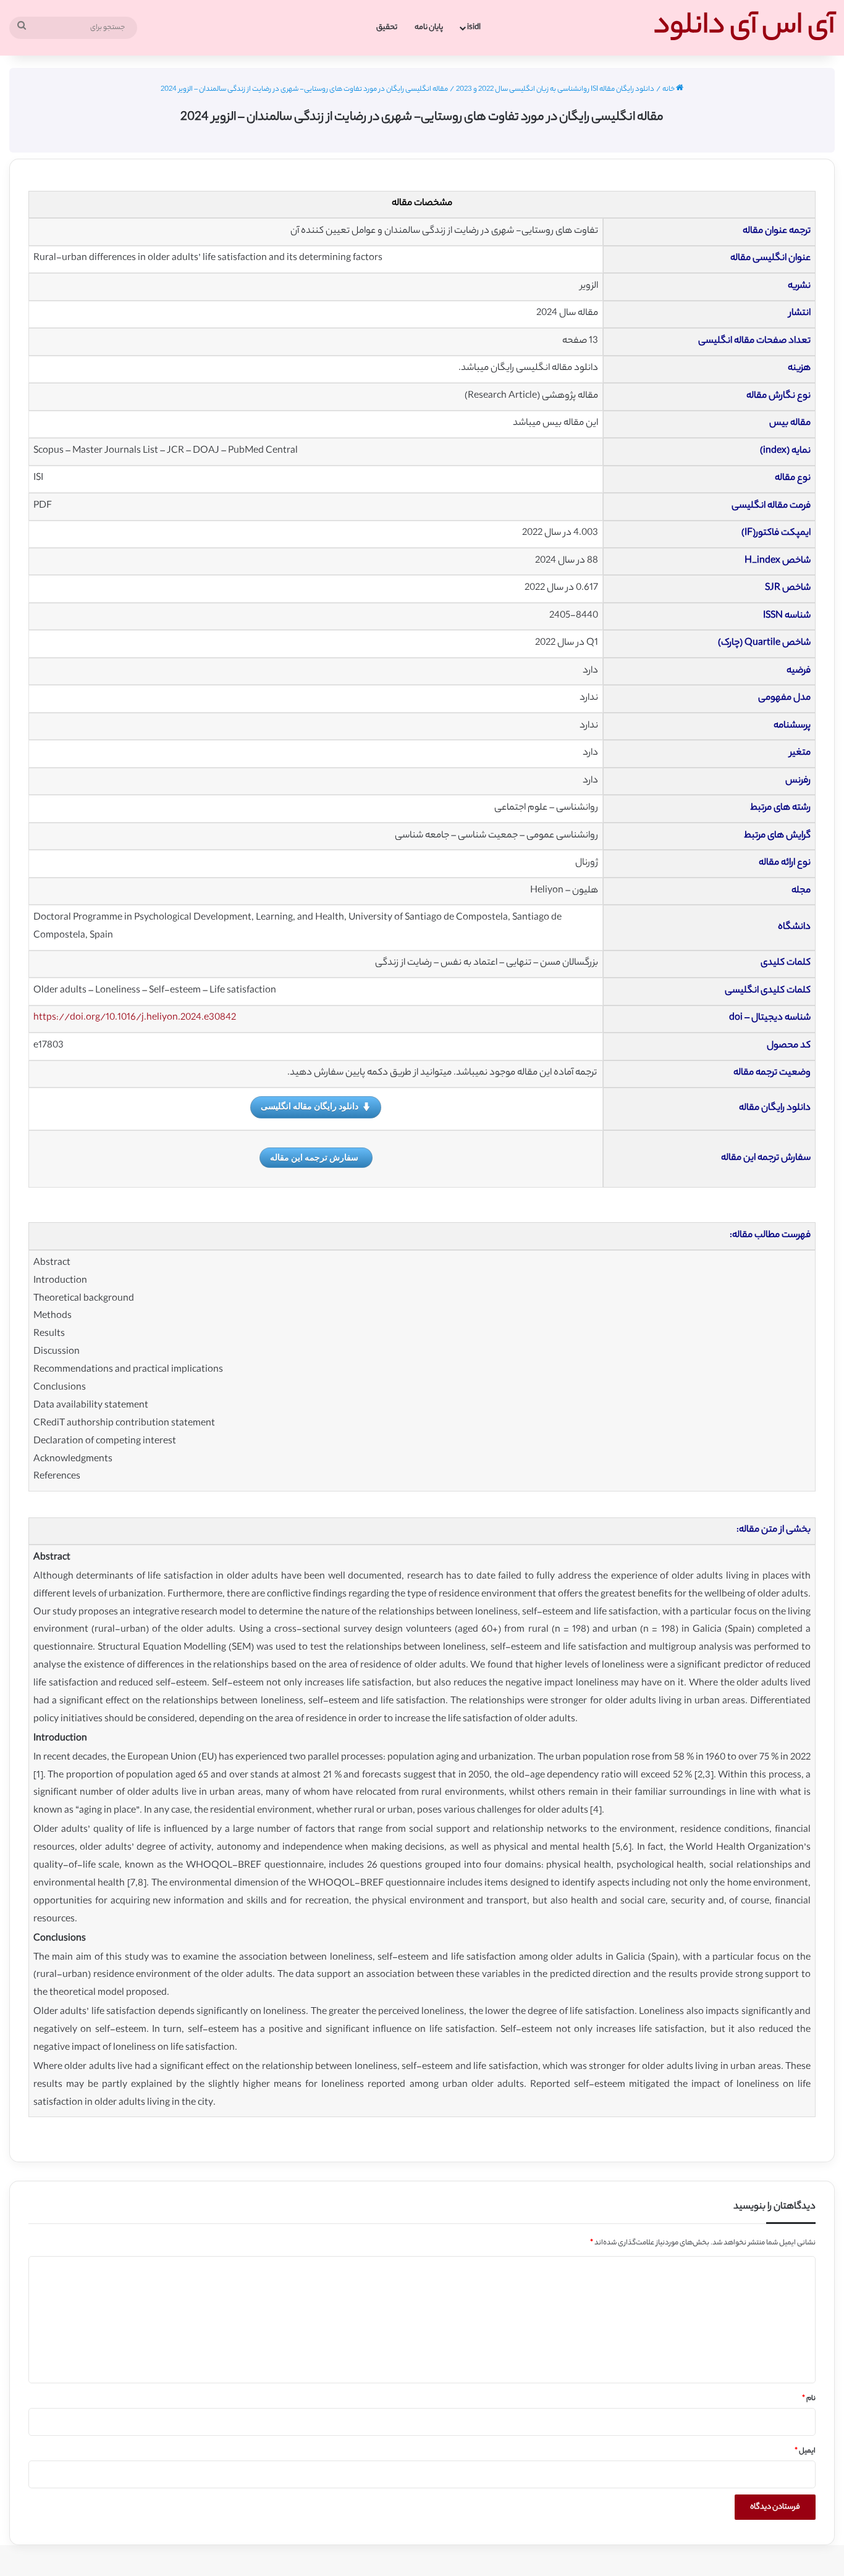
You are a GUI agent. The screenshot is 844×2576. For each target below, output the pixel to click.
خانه (669, 90)
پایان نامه (429, 27)
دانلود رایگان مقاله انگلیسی (310, 1106)
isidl (474, 27)
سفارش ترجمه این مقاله (314, 1157)
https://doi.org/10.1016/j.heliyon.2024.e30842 (135, 1018)
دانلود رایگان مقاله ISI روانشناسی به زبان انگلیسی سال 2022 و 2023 (555, 90)
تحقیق (387, 27)
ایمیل (805, 2451)
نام (809, 2399)
